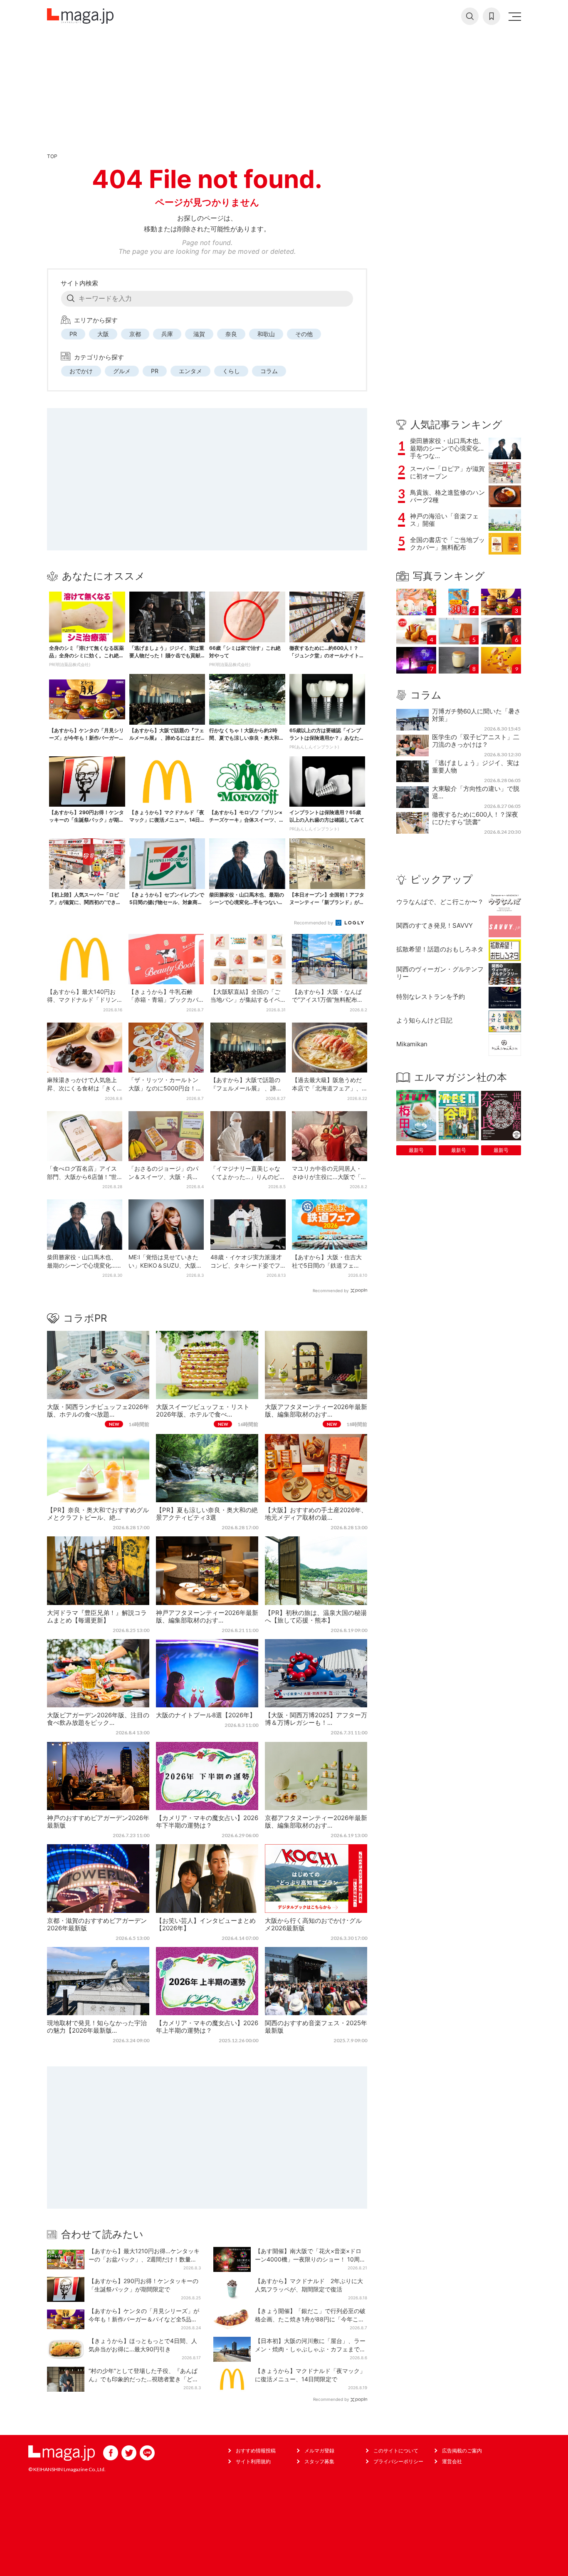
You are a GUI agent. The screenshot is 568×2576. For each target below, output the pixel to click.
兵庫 (167, 334)
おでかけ (81, 371)
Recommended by (314, 923)
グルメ (122, 371)
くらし (231, 371)
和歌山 (266, 334)
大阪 (103, 334)
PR (73, 334)
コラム (269, 371)
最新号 (416, 1150)
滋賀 (199, 334)
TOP (52, 156)
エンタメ (190, 371)
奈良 (231, 334)
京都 (135, 334)
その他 (304, 334)
